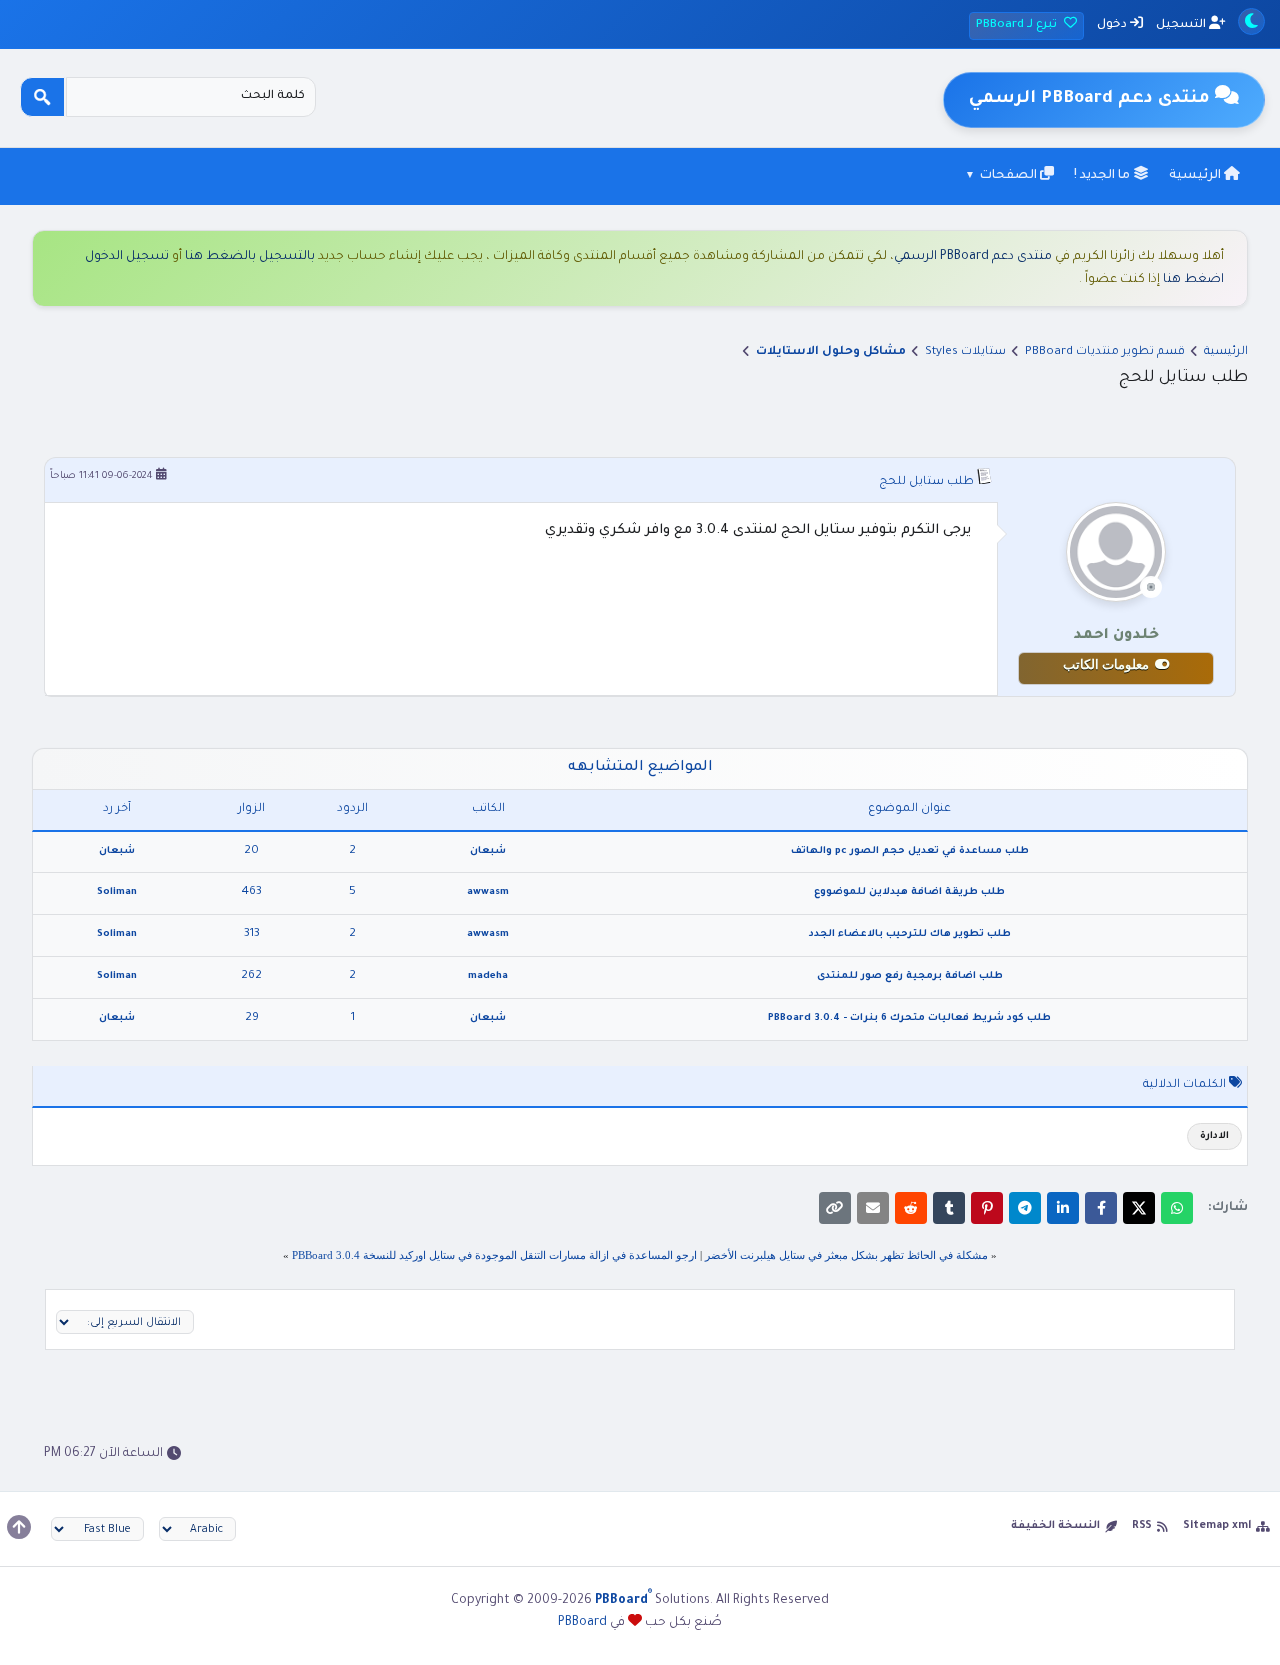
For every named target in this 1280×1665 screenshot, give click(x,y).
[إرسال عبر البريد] (873, 1208)
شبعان (488, 851)
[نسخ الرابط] (835, 1208)
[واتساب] (1177, 1208)
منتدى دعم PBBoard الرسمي (973, 257)
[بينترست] (987, 1208)
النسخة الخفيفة (1055, 1526)
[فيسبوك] (1101, 1208)
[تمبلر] (949, 1208)
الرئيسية (1196, 176)
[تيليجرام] (1025, 1208)
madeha (488, 976)
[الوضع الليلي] (1251, 21)
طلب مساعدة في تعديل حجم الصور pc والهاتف (910, 851)
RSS (1142, 1526)
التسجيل (1182, 25)
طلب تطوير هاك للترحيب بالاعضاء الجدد (910, 934)
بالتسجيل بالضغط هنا (250, 257)
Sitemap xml (1217, 1526)
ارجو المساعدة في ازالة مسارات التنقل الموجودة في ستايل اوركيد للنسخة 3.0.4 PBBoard (494, 1255)
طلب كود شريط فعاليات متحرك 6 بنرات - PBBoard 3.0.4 (909, 1018)
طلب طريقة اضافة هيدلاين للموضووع (909, 892)
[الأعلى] (19, 1527)
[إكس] (1139, 1208)
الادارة (1214, 1136)
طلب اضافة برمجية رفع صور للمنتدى (910, 976)
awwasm (488, 892)
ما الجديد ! (1103, 176)
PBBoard (582, 1623)
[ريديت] (911, 1208)
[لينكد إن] (1063, 1208)
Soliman (117, 892)
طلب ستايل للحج (926, 482)
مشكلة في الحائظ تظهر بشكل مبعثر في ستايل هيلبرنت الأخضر (846, 1255)
